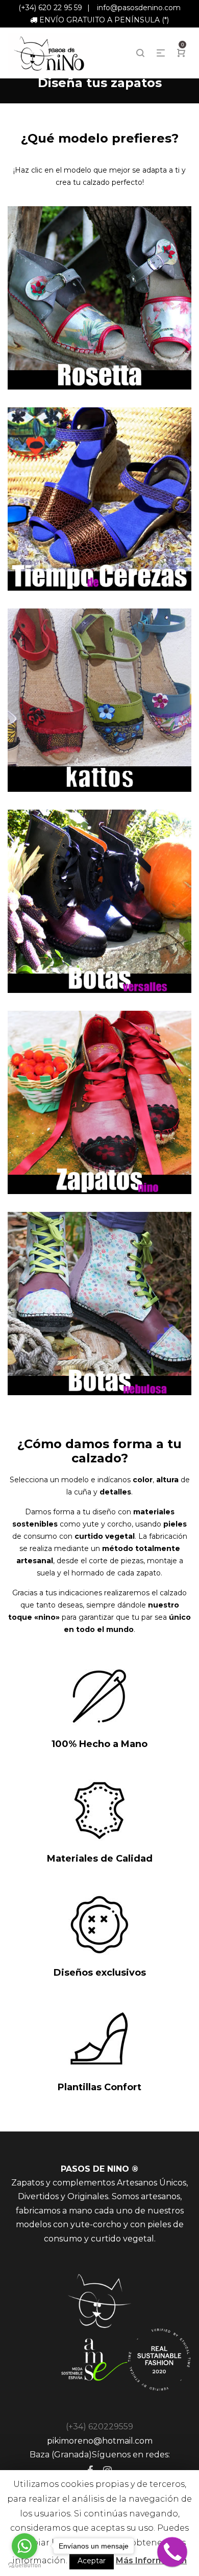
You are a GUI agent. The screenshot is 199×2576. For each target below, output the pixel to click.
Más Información (151, 2560)
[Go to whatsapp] (24, 2546)
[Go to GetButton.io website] (24, 2566)
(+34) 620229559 (99, 2427)
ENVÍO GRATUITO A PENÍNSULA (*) (104, 20)
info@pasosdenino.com (139, 8)
